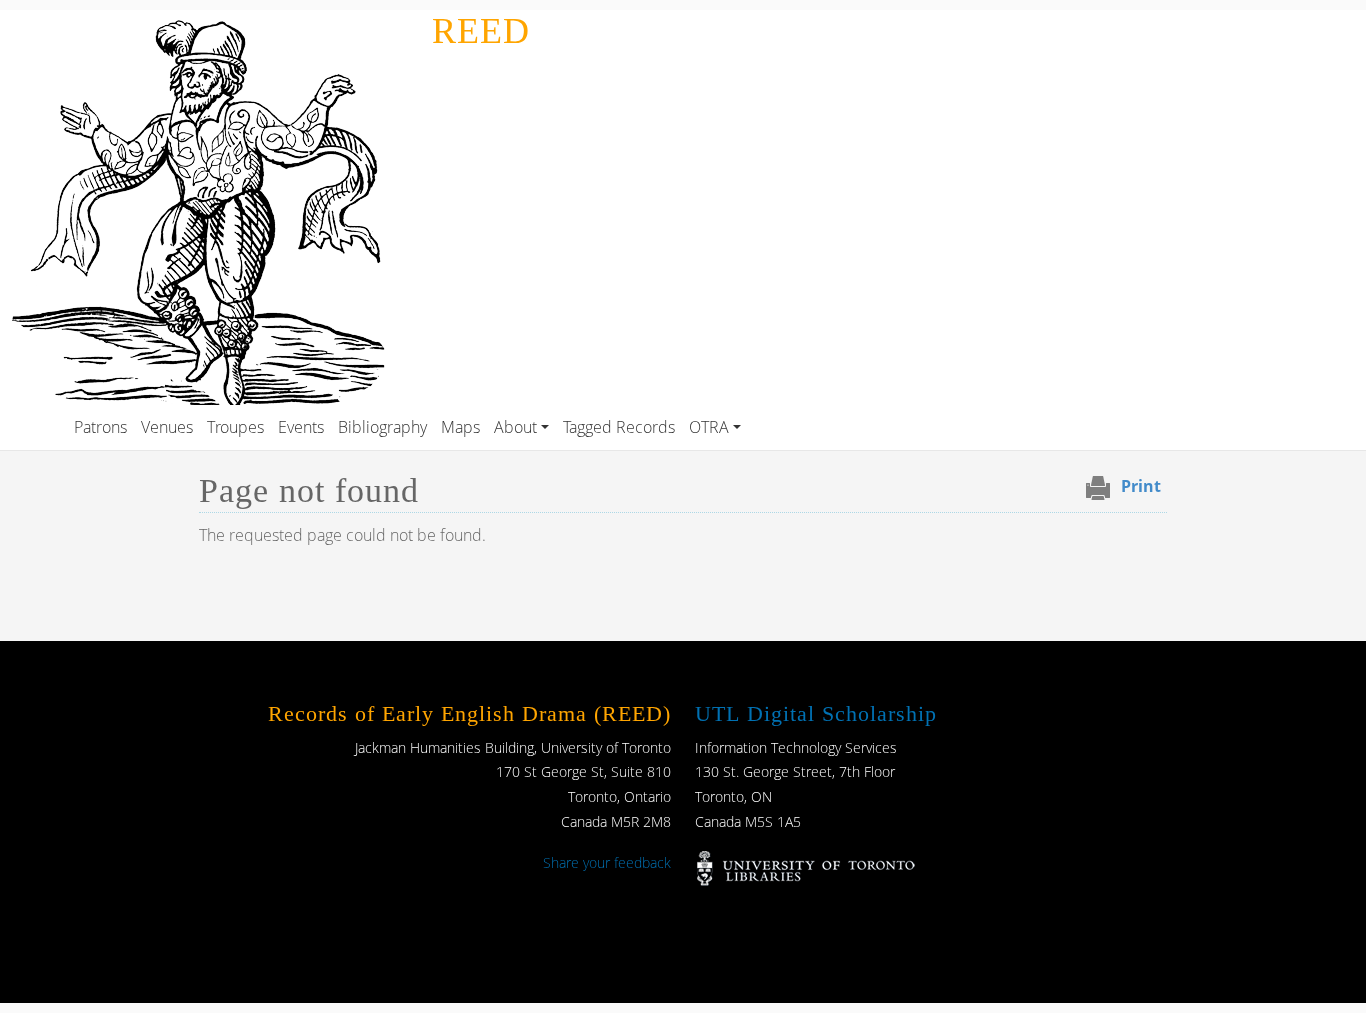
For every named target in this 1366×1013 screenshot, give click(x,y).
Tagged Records (619, 427)
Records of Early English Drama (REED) (469, 713)
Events (301, 427)
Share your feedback (607, 862)
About (515, 427)
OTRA (709, 427)
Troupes (235, 427)
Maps (460, 427)
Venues (167, 427)
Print (1141, 486)
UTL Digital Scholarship (816, 713)
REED (481, 31)
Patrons (100, 427)
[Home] (212, 24)
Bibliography (382, 427)
